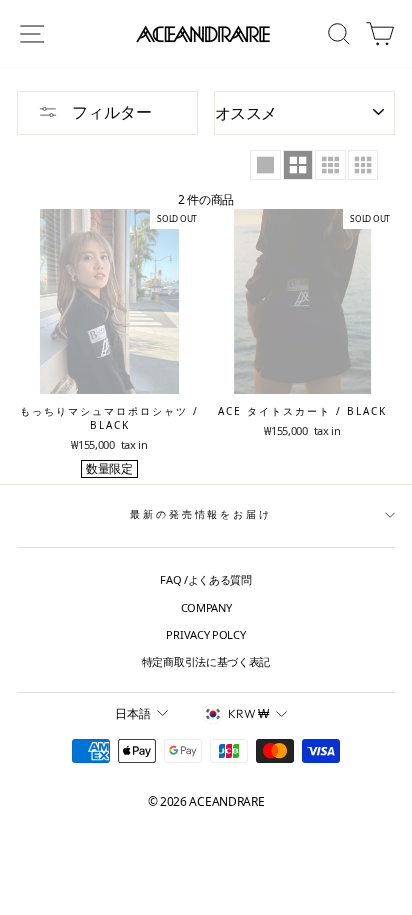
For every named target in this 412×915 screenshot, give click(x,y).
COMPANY (206, 607)
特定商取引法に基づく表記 (206, 661)
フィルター (110, 112)
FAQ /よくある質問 (206, 579)
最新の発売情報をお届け (201, 514)
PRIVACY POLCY (205, 634)
